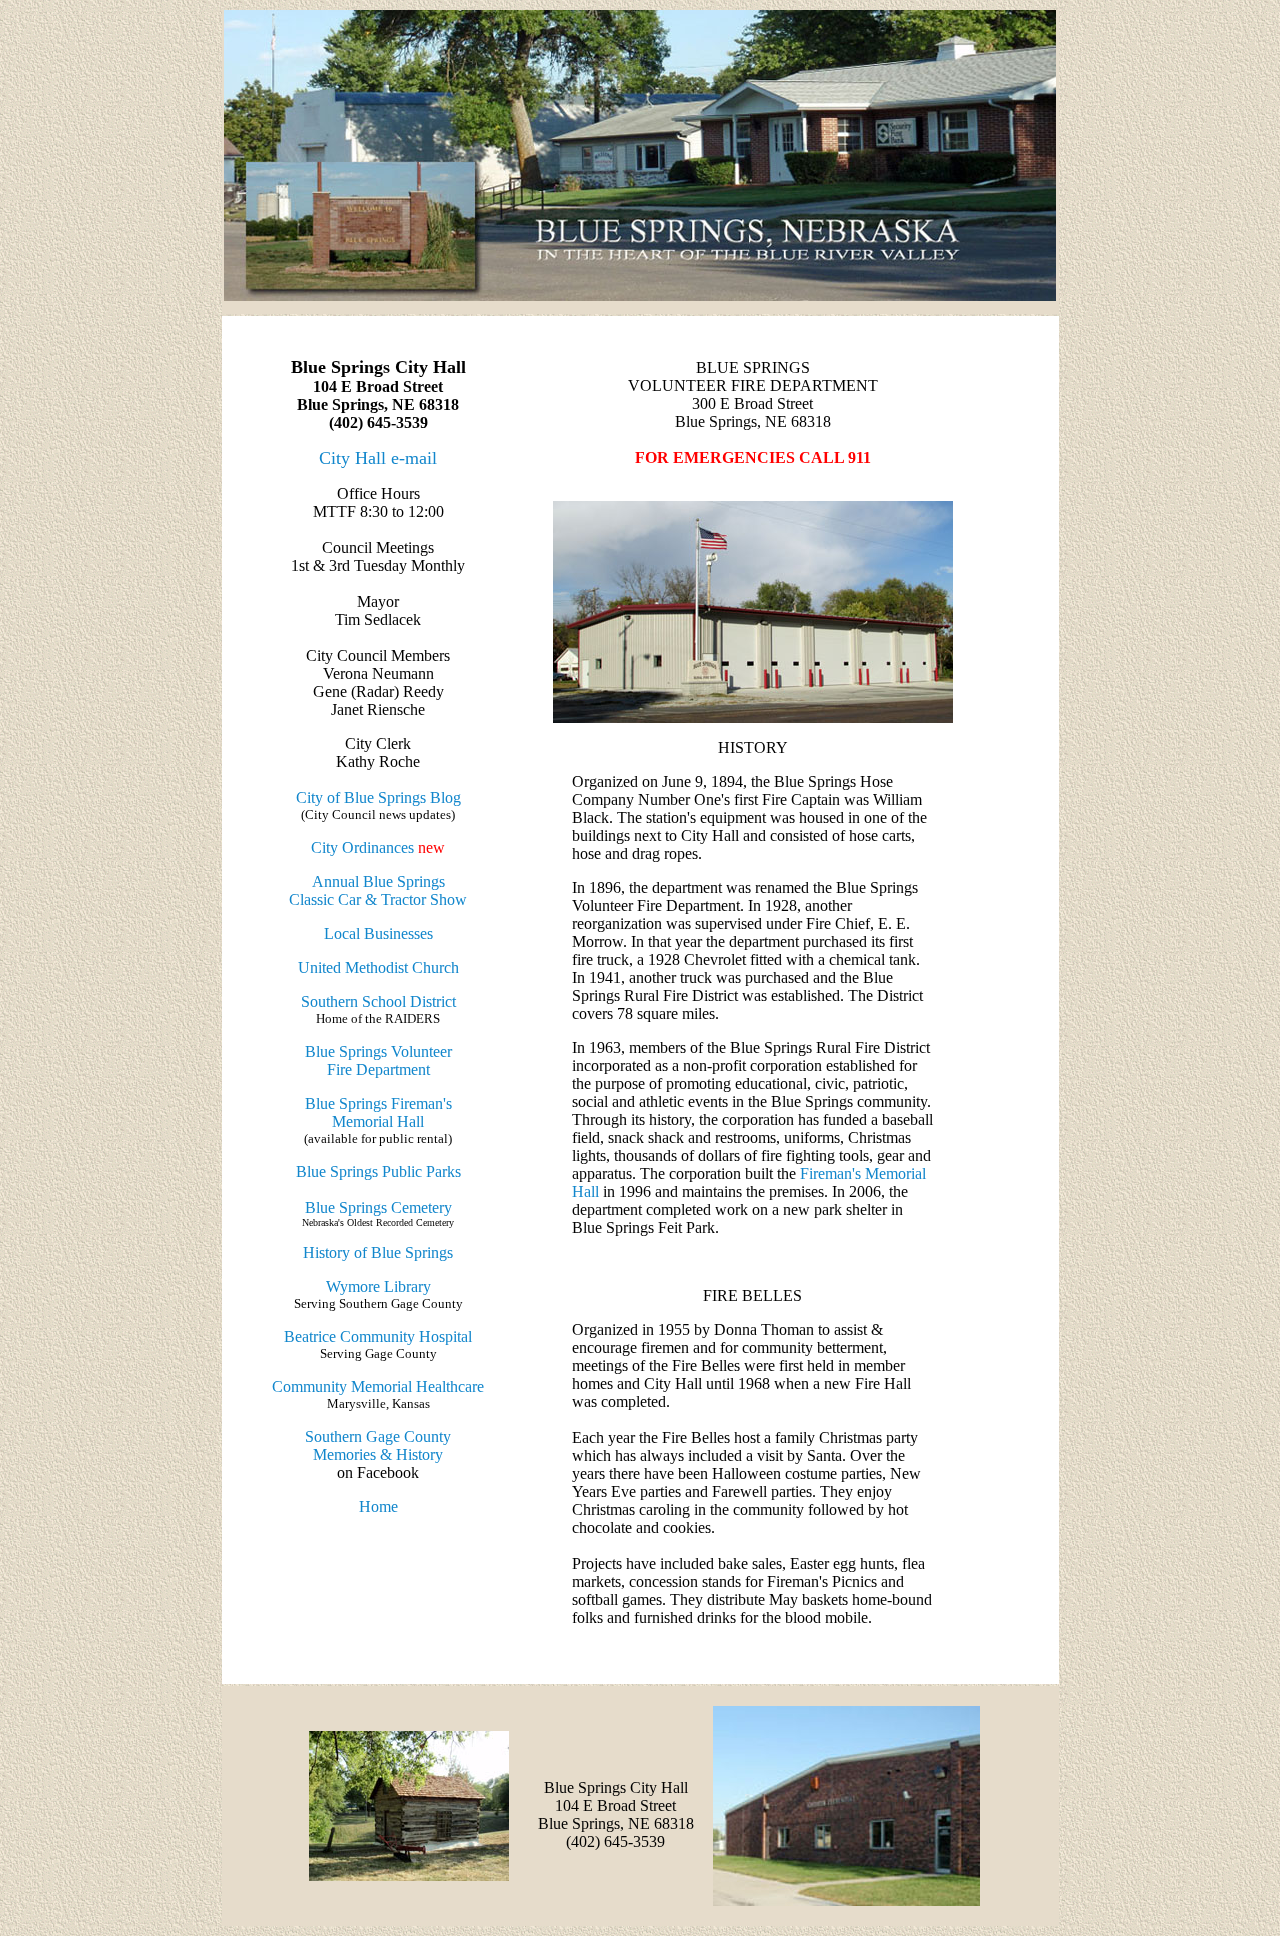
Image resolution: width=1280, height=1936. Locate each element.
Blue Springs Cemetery (378, 1207)
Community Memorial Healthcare (378, 1386)
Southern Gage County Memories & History (378, 1445)
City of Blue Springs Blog (378, 797)
